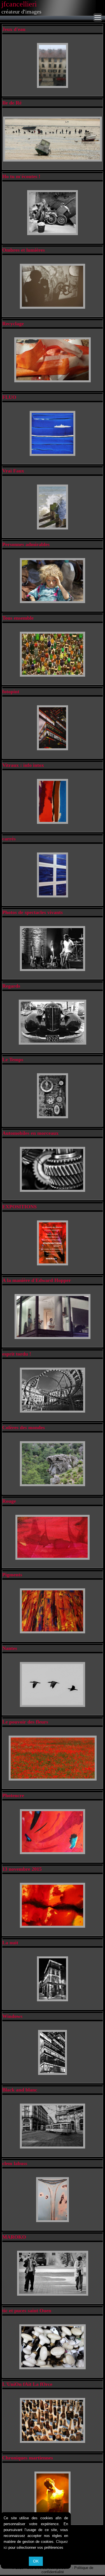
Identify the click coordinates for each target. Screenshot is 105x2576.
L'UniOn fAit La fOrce (27, 2384)
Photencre (13, 1795)
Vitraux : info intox (23, 765)
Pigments (12, 1575)
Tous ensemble (18, 618)
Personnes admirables (26, 544)
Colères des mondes (24, 1427)
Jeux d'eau (14, 29)
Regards (11, 986)
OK (36, 2561)
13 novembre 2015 (22, 1869)
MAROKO (14, 2237)
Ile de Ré (12, 103)
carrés (9, 839)
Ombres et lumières (24, 250)
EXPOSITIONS (19, 1207)
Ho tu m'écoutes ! (21, 176)
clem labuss (15, 2163)
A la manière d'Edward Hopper (37, 1280)
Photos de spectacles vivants (32, 912)
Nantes (10, 1648)
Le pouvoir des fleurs (25, 1722)
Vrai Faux (13, 471)
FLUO (9, 397)
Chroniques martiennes (28, 2458)
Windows (12, 2016)
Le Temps (13, 1059)
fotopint (11, 692)
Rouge (9, 1501)
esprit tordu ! (17, 1354)
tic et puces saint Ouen (27, 2311)
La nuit (10, 1943)
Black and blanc (20, 2090)
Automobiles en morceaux (30, 1133)
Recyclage (13, 324)
